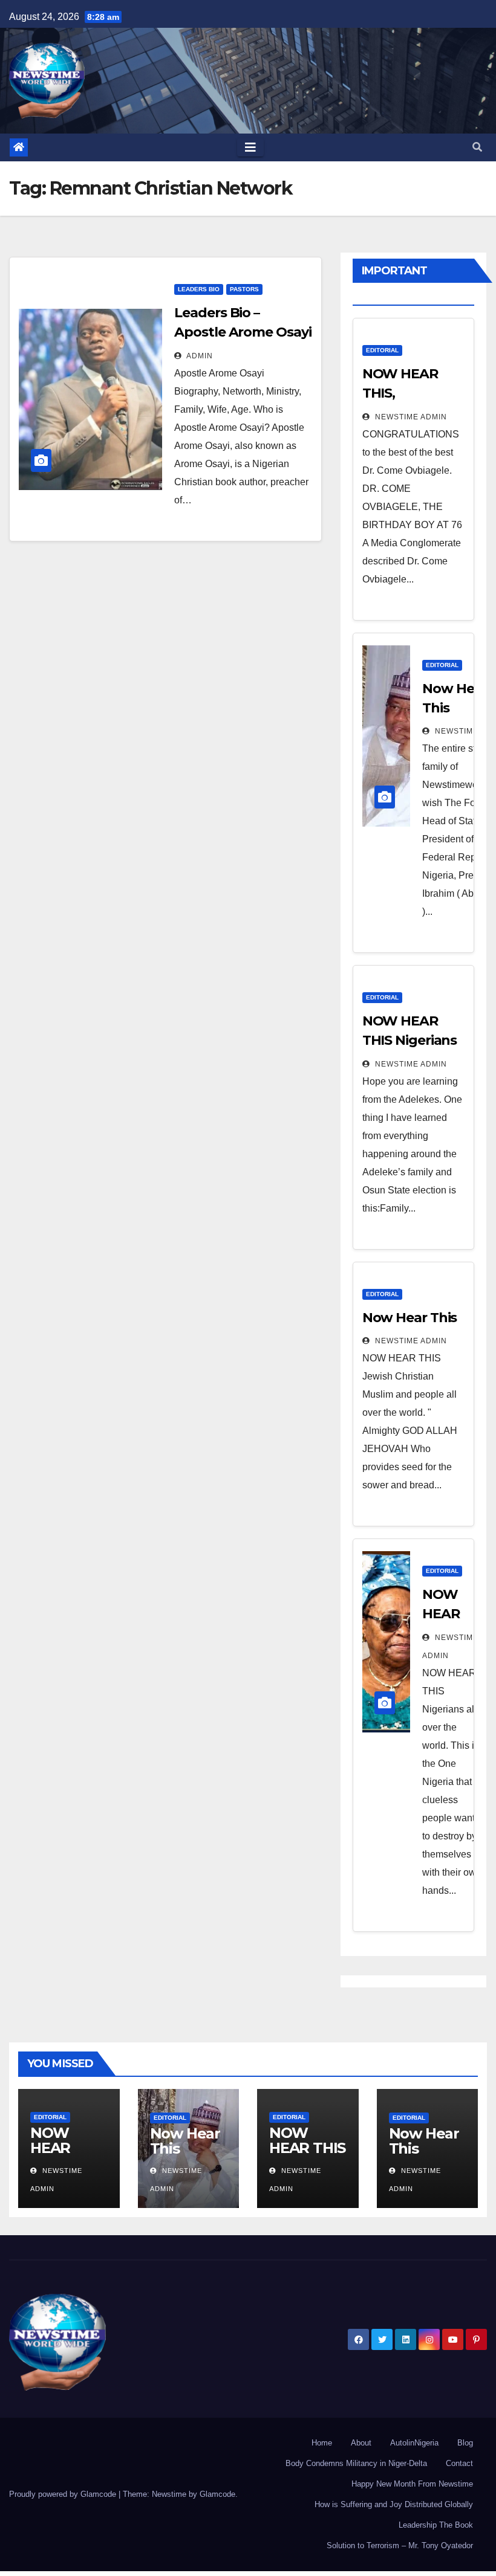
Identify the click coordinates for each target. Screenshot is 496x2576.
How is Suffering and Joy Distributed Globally (394, 2504)
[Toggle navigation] (250, 147)
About (361, 2443)
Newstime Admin (410, 417)
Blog (465, 2443)
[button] (477, 147)
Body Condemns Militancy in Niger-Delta (356, 2463)
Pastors (244, 289)
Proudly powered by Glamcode (64, 2494)
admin (199, 356)
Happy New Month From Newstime (412, 2484)
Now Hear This (410, 1318)
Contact (459, 2463)
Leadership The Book (436, 2525)
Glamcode (217, 2494)
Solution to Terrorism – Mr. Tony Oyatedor (400, 2545)
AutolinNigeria (414, 2443)
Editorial (382, 350)
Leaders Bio (199, 289)
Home (322, 2443)
